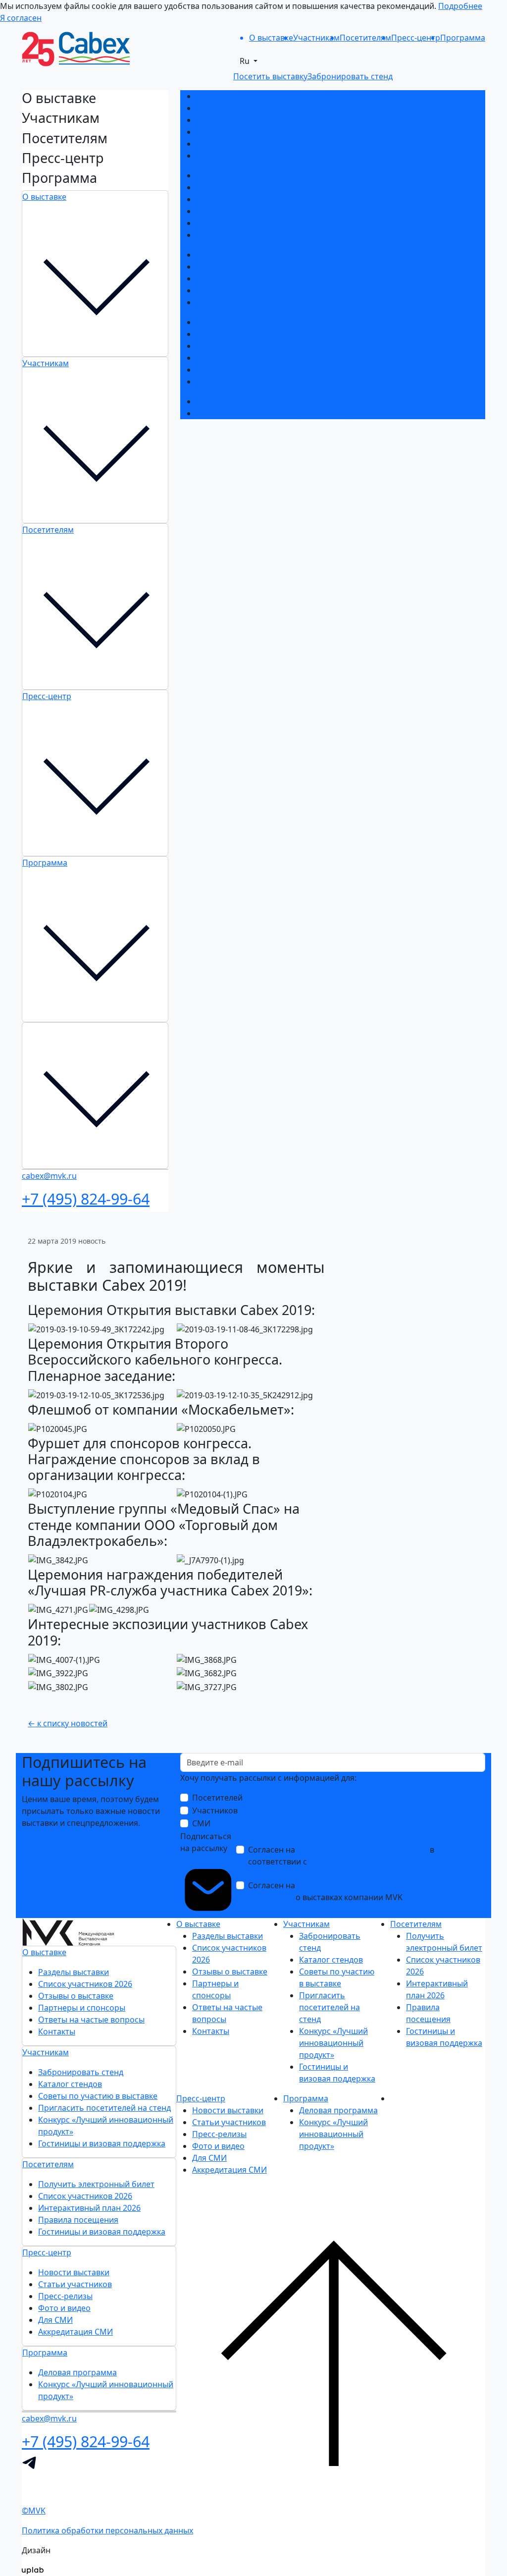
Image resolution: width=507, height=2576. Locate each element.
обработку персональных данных (362, 1850)
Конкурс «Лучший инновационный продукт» (282, 223)
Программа (45, 863)
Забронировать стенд (239, 175)
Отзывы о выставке (234, 120)
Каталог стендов (228, 187)
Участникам (46, 363)
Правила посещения (236, 290)
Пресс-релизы (223, 346)
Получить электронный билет (254, 255)
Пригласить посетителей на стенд (262, 211)
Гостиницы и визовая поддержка (260, 235)
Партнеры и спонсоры (240, 132)
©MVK (34, 2511)
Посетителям (48, 530)
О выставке (44, 197)
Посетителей (217, 1798)
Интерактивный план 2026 (247, 278)
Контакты (215, 156)
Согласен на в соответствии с (352, 1862)
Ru (246, 61)
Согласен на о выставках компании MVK (347, 1891)
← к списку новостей (68, 1723)
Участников (215, 1810)
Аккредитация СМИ (233, 382)
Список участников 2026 (243, 108)
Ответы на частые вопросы (249, 144)
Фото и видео (222, 358)
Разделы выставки (231, 96)
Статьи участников (233, 334)
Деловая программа (235, 401)
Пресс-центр (47, 696)
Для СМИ (213, 370)
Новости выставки (232, 322)
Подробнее (460, 6)
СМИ (201, 1823)
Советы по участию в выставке (256, 199)
